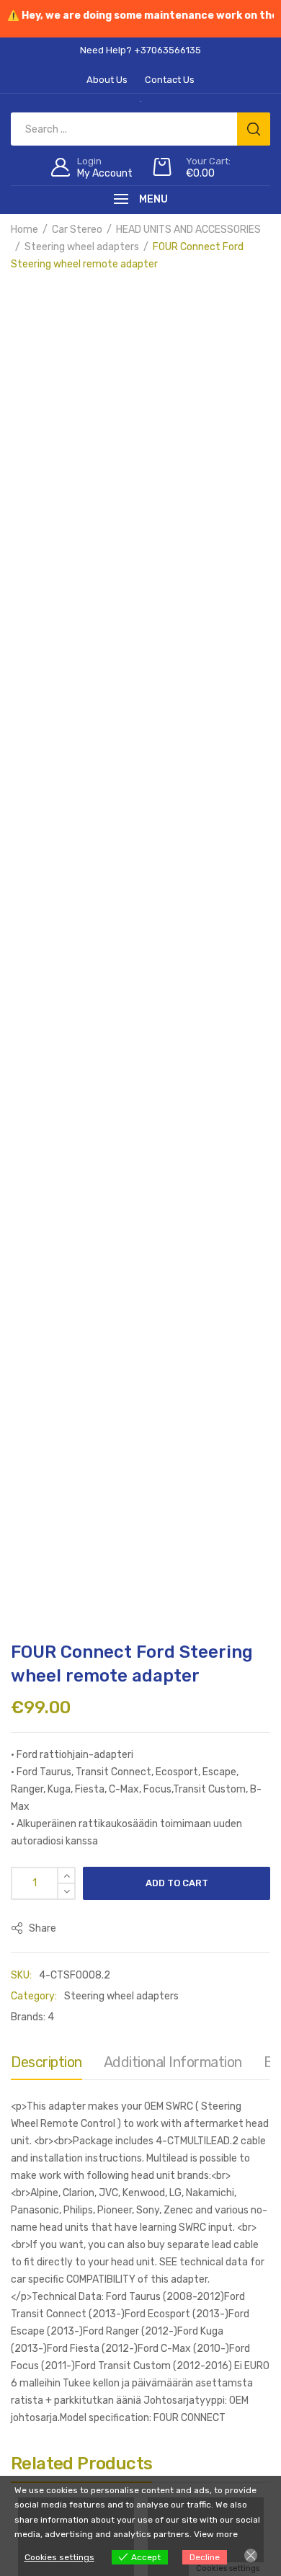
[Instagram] (72, 1875)
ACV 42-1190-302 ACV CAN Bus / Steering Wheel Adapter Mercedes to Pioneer (75, 1550)
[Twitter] (108, 1875)
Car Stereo (77, 230)
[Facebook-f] (36, 1875)
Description (46, 958)
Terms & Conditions (76, 1967)
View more (216, 2534)
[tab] (46, 961)
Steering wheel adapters (82, 247)
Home (24, 230)
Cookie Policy (222, 1984)
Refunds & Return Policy (193, 1967)
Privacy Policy (62, 1984)
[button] (29, 304)
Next (270, 403)
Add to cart (177, 779)
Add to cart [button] (76, 1619)
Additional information (173, 958)
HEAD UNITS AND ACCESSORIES (188, 230)
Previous (11, 403)
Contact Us (140, 2001)
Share (41, 824)
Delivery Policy (143, 1984)
